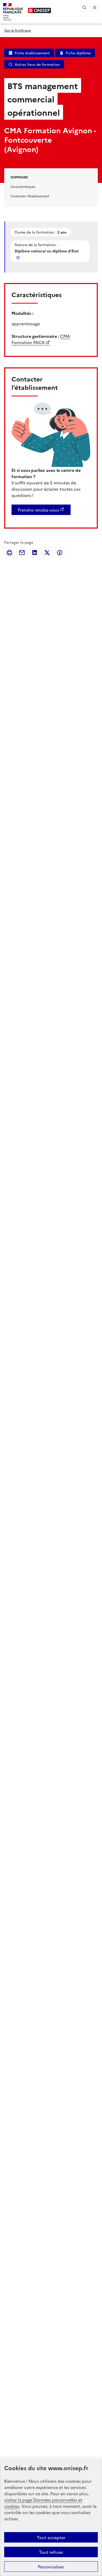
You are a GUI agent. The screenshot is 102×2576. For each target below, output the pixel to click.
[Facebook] (60, 553)
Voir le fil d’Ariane (18, 30)
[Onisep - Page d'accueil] (39, 10)
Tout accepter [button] (51, 2537)
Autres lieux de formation (37, 64)
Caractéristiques (23, 186)
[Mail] (22, 553)
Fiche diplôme (78, 53)
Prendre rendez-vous (38, 510)
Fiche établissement (32, 53)
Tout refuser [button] (51, 2552)
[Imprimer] (9, 553)
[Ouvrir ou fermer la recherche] (84, 7)
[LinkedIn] (35, 553)
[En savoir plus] (19, 257)
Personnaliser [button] (51, 2567)
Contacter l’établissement (30, 196)
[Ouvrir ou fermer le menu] (95, 7)
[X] (47, 553)
